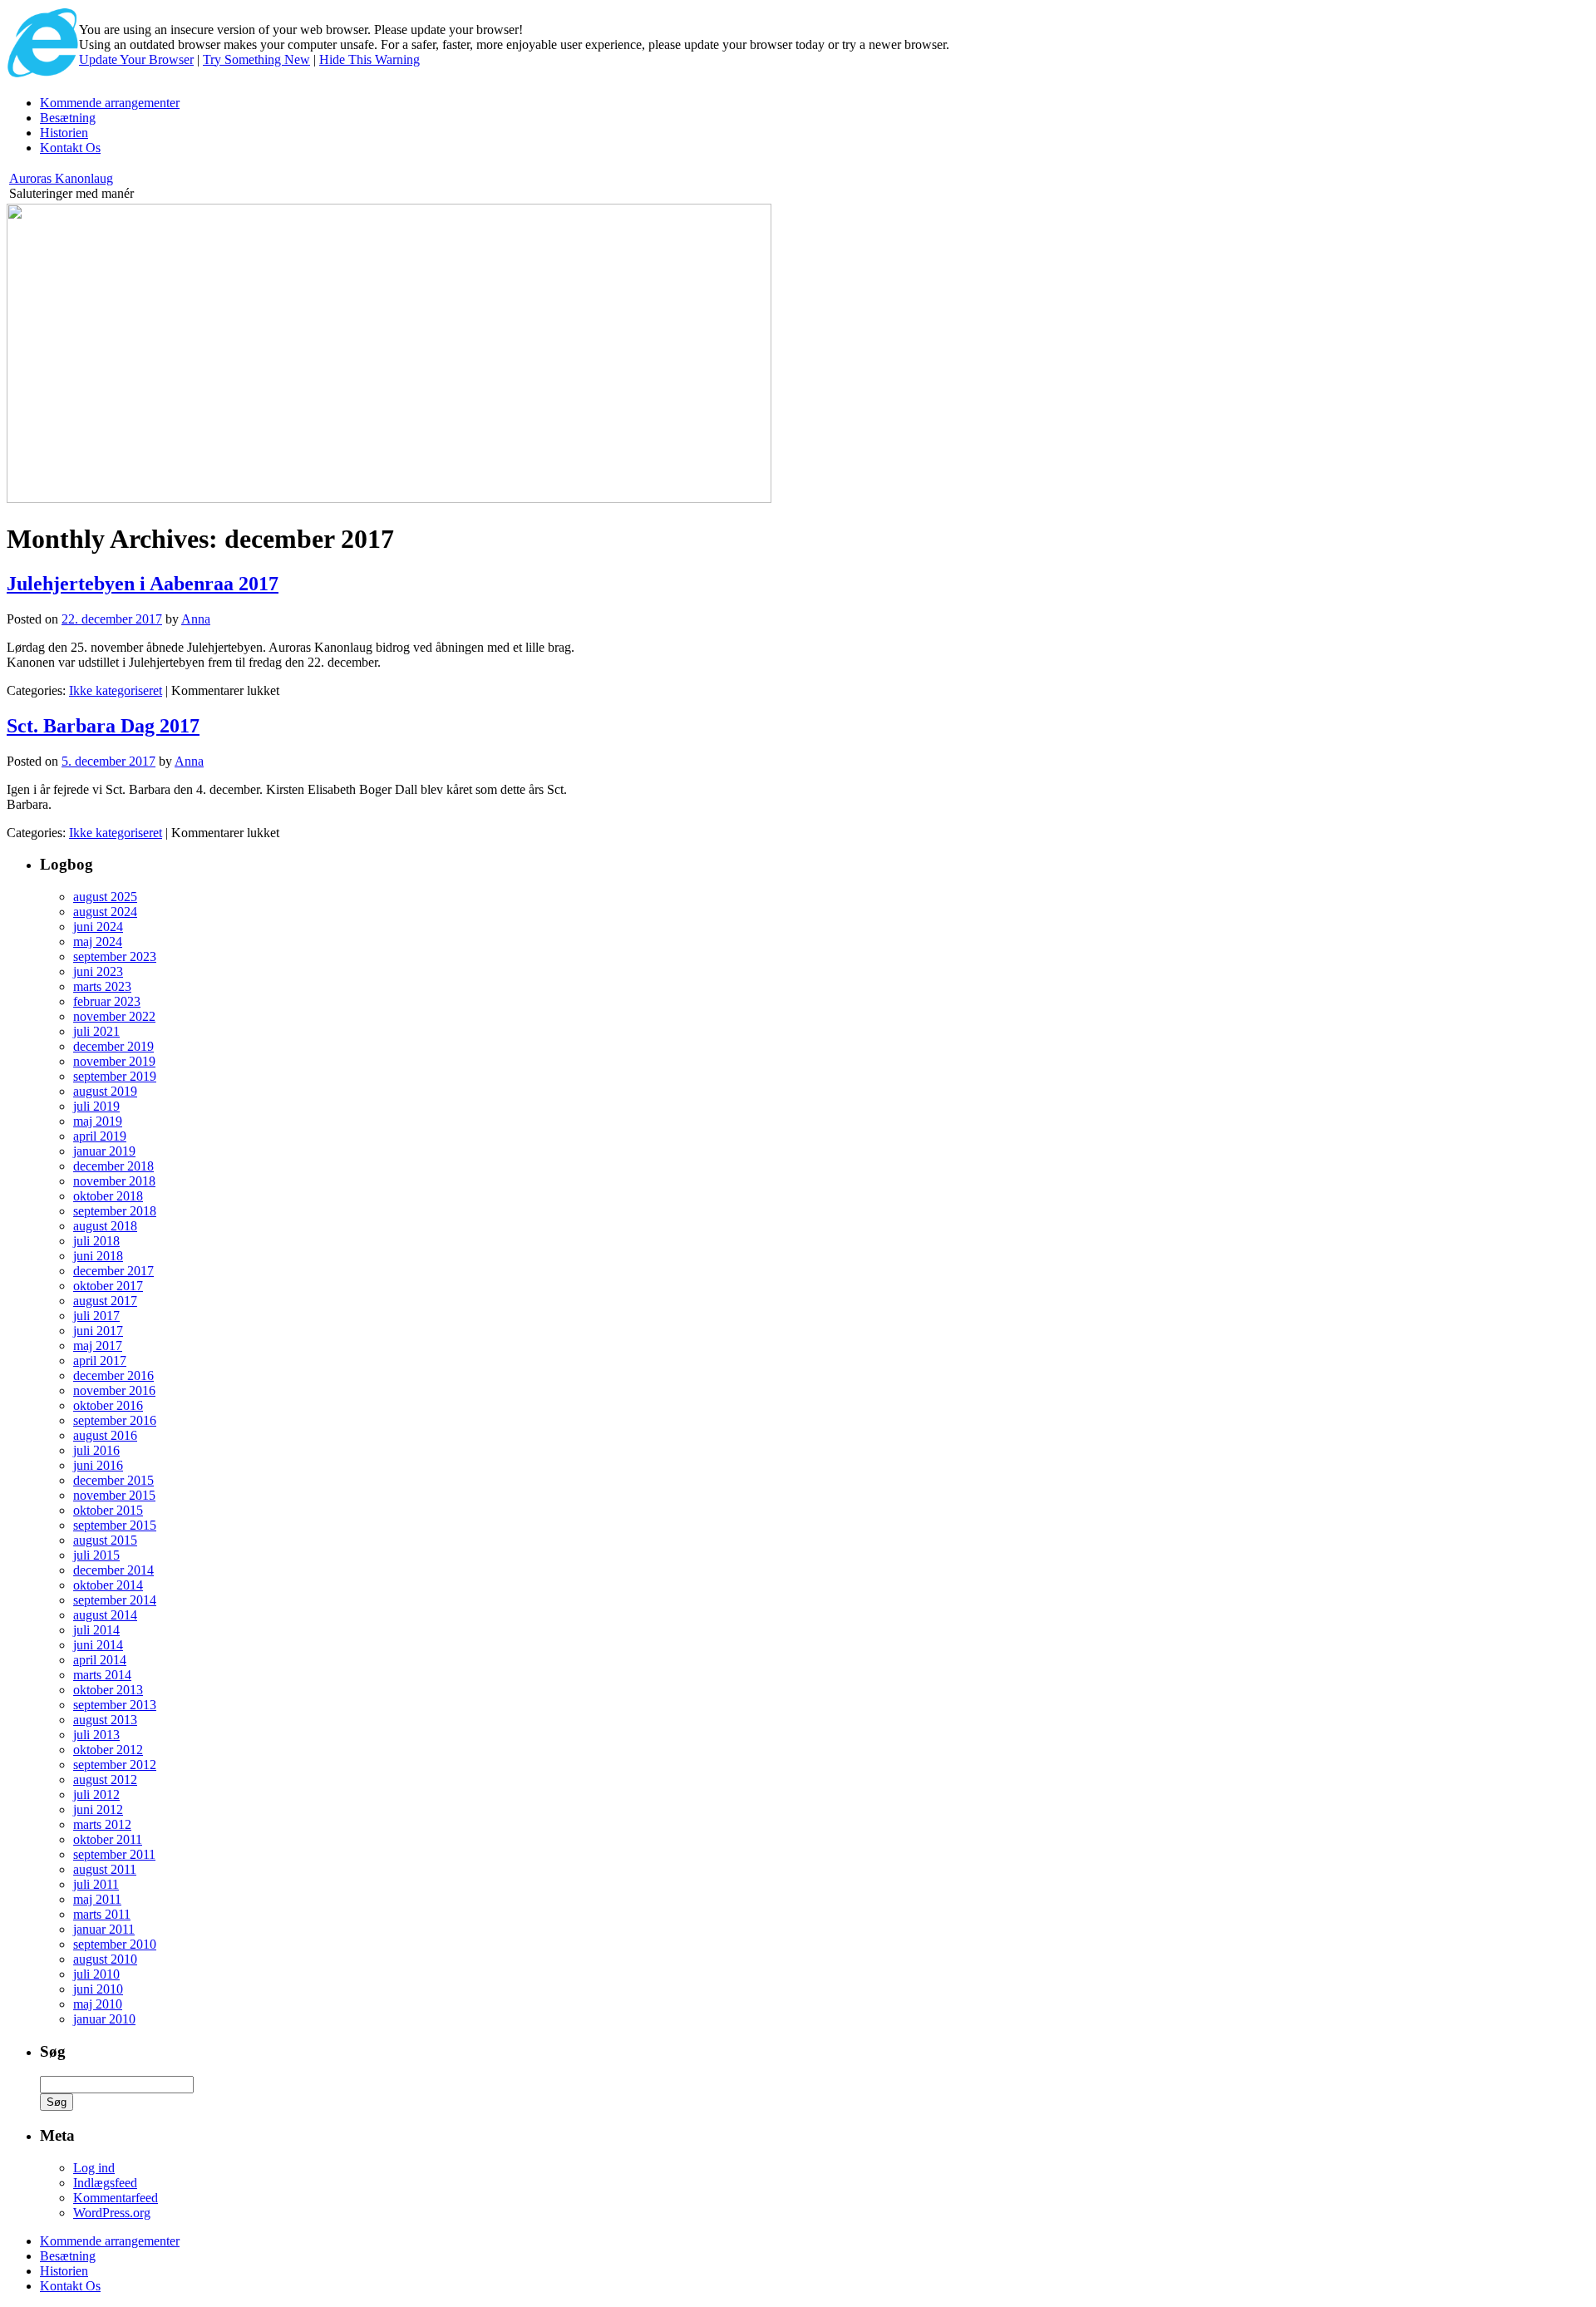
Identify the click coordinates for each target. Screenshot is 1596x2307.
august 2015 (105, 1540)
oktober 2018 (108, 1196)
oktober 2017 (108, 1286)
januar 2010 (104, 2019)
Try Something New (256, 59)
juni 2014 (98, 1645)
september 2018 (115, 1211)
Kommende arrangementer (110, 103)
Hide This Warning (369, 59)
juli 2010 (96, 1974)
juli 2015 (96, 1555)
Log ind (94, 2168)
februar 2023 (107, 1001)
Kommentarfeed (116, 2198)
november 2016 (114, 1390)
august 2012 (105, 1780)
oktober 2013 (108, 1690)
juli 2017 (96, 1316)
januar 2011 (104, 1929)
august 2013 (105, 1720)
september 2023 (115, 956)
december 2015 (113, 1480)
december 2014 (113, 1570)
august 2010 (105, 1959)
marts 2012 (102, 1824)
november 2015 (114, 1495)
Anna (196, 619)
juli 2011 (96, 1884)
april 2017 (100, 1361)
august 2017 (105, 1301)
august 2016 (105, 1435)
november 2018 (114, 1181)
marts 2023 (102, 986)
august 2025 (105, 897)
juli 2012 (96, 1794)
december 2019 (113, 1046)
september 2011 (114, 1854)
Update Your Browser (136, 59)
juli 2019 (96, 1106)
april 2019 (100, 1136)
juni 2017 (98, 1331)
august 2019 (105, 1091)
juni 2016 (98, 1465)
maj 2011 (97, 1899)
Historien (64, 133)
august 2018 (105, 1226)
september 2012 (115, 1765)
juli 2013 (96, 1735)
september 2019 (115, 1076)
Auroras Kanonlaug (61, 178)
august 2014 (105, 1615)
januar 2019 (104, 1151)
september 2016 (115, 1420)
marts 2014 (102, 1675)
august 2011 (105, 1869)
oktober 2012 (108, 1750)
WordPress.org (112, 2213)
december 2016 (113, 1375)
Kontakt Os (70, 148)
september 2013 (115, 1705)
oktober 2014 (108, 1585)
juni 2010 (98, 1989)
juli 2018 (96, 1241)
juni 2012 (98, 1809)
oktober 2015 (108, 1510)
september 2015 (115, 1525)
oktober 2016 (108, 1405)
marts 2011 (102, 1914)
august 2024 (105, 912)
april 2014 (100, 1660)
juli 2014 (96, 1630)
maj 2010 (98, 2004)
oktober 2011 (108, 1839)
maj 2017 (98, 1346)
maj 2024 (98, 942)
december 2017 (113, 1271)
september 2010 (115, 1944)
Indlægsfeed (105, 2183)
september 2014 (115, 1600)
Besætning (68, 118)
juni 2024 (98, 927)
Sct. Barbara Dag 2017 (103, 726)
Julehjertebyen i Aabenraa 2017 (143, 584)
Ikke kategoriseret (116, 690)
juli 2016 (96, 1450)
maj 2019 (98, 1121)
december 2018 (113, 1166)
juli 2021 (96, 1031)
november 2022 (114, 1016)
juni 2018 (98, 1256)
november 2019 (114, 1061)
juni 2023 (98, 971)
